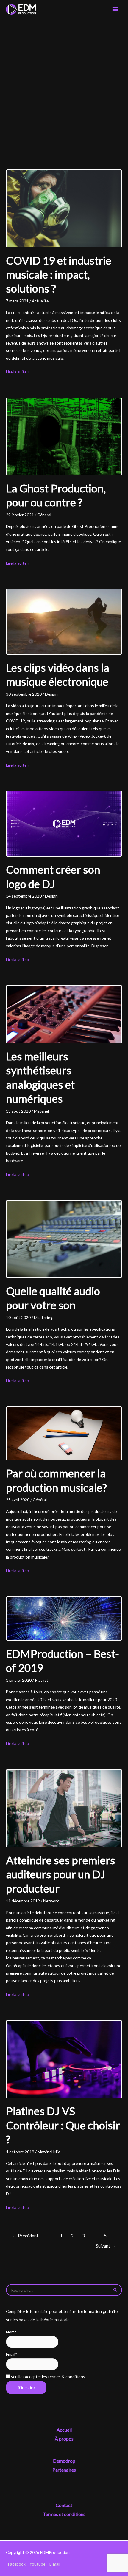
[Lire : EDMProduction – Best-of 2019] (64, 1618)
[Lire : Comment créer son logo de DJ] (64, 823)
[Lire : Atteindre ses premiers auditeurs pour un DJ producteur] (64, 1807)
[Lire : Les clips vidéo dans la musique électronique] (64, 621)
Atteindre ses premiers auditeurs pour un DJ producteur (61, 1874)
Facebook (17, 2564)
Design (51, 694)
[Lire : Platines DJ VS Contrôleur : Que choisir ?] (64, 2058)
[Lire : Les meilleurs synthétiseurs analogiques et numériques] (64, 1013)
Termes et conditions (64, 2514)
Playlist (42, 1680)
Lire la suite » (18, 372)
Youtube (37, 2564)
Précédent (25, 2236)
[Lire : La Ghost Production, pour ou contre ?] (64, 436)
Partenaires (64, 2470)
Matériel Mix (49, 2152)
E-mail (55, 2564)
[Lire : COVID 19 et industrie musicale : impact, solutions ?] (64, 208)
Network (51, 1901)
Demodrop (64, 2461)
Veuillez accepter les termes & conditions (47, 2377)
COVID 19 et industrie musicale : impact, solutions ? (59, 275)
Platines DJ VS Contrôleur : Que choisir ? (63, 2125)
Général (44, 515)
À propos (64, 2439)
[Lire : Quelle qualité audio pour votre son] (64, 1238)
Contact (64, 2505)
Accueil (64, 2430)
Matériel (41, 1111)
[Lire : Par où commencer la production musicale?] (64, 1433)
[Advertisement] (64, 86)
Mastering (43, 1317)
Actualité (40, 301)
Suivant (106, 2246)
